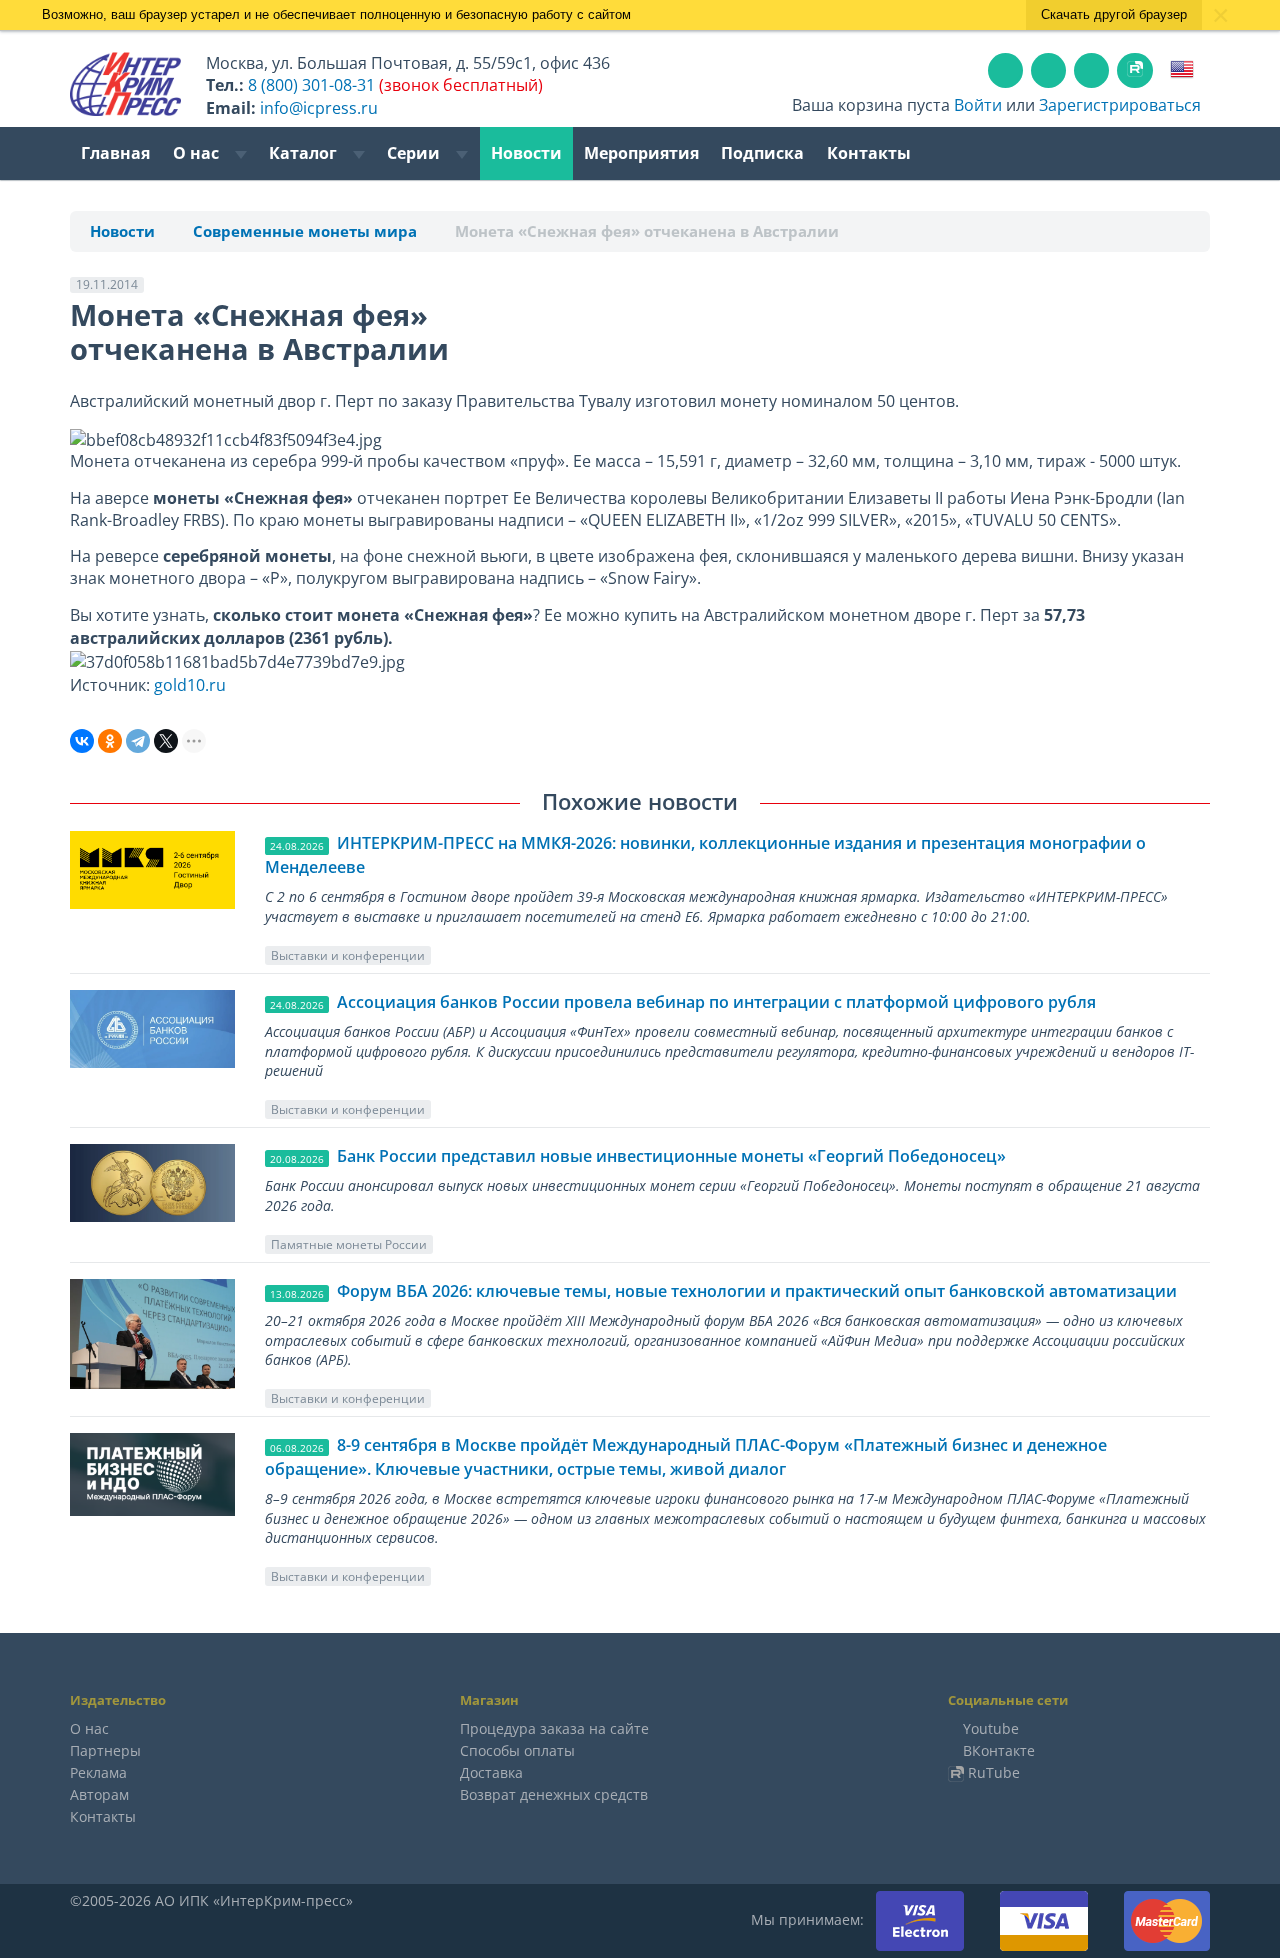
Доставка (491, 1772)
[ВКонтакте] (82, 741)
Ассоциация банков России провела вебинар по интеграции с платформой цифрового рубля (716, 1002)
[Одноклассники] (110, 741)
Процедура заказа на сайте (554, 1728)
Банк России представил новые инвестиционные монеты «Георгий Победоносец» (671, 1156)
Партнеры (105, 1750)
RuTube (994, 1772)
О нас (198, 153)
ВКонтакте (999, 1750)
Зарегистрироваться (1120, 105)
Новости (526, 153)
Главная (115, 153)
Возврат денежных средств (554, 1794)
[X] (166, 741)
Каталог (305, 153)
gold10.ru (190, 685)
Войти (978, 105)
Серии (415, 153)
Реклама (98, 1772)
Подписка (762, 153)
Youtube (991, 1728)
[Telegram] (138, 741)
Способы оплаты (517, 1750)
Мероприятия (641, 153)
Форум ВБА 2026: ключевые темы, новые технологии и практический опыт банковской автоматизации (757, 1291)
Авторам (99, 1794)
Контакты (869, 153)
